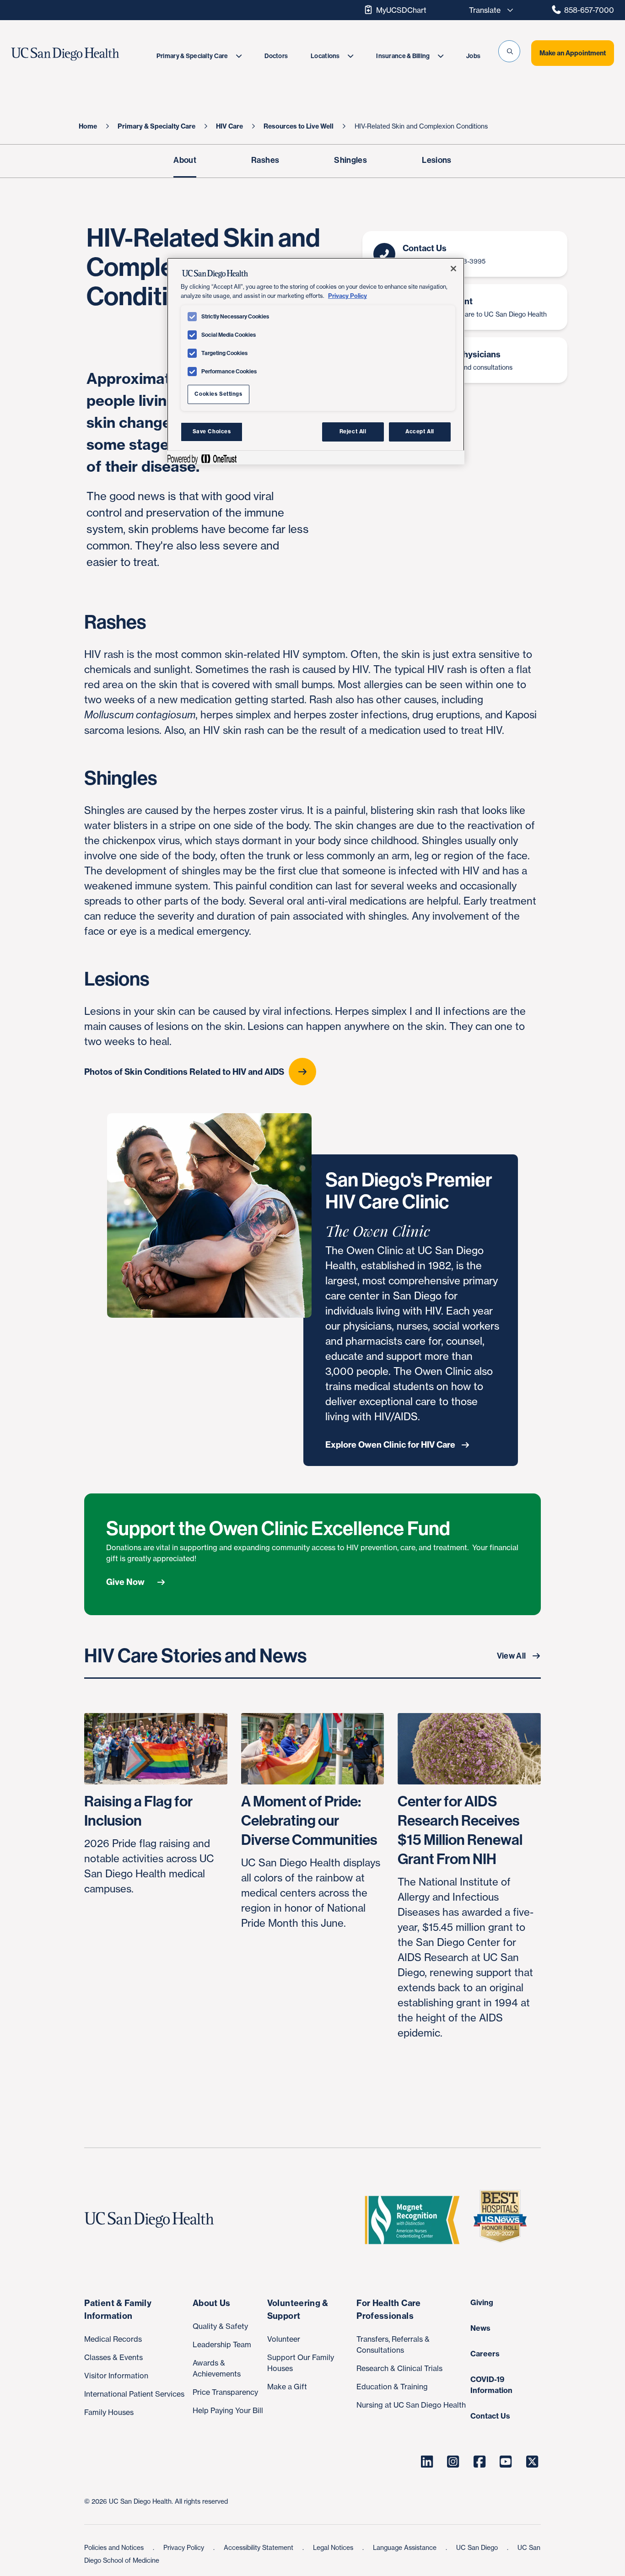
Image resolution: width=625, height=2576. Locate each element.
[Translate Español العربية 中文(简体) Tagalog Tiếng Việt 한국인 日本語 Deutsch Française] (489, 10)
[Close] (453, 269)
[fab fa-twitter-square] (532, 2462)
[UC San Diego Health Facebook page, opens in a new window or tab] (480, 2462)
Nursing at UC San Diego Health (411, 2405)
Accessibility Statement (259, 2547)
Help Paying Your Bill (228, 2410)
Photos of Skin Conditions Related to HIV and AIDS (184, 1072)
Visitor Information (116, 2376)
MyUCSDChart (401, 10)
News (480, 2328)
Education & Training (392, 2387)
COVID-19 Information (491, 2385)
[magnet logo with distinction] (416, 2220)
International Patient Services (134, 2394)
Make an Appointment (573, 53)
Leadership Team (222, 2344)
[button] (509, 51)
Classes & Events (113, 2357)
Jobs (473, 56)
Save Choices (212, 431)
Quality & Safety (220, 2326)
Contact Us (490, 2416)
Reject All (353, 431)
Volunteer (284, 2339)
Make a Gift (287, 2387)
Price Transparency (225, 2392)
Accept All (420, 431)
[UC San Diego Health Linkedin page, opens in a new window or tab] (427, 2462)
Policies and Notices (115, 2547)
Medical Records (113, 2339)
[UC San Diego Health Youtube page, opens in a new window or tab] (506, 2462)
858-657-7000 (589, 10)
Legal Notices (334, 2547)
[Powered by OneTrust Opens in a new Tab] (202, 459)
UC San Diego (478, 2547)
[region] (316, 361)
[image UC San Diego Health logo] (83, 54)
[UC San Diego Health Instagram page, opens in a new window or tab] (453, 2462)
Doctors (276, 56)
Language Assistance (406, 2547)
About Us (212, 2303)
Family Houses (109, 2412)
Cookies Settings (218, 394)
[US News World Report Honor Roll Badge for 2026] (504, 2220)
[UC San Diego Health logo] (153, 2220)
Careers (485, 2354)
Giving (482, 2302)
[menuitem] (199, 56)
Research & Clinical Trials (399, 2368)
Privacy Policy (185, 2547)
